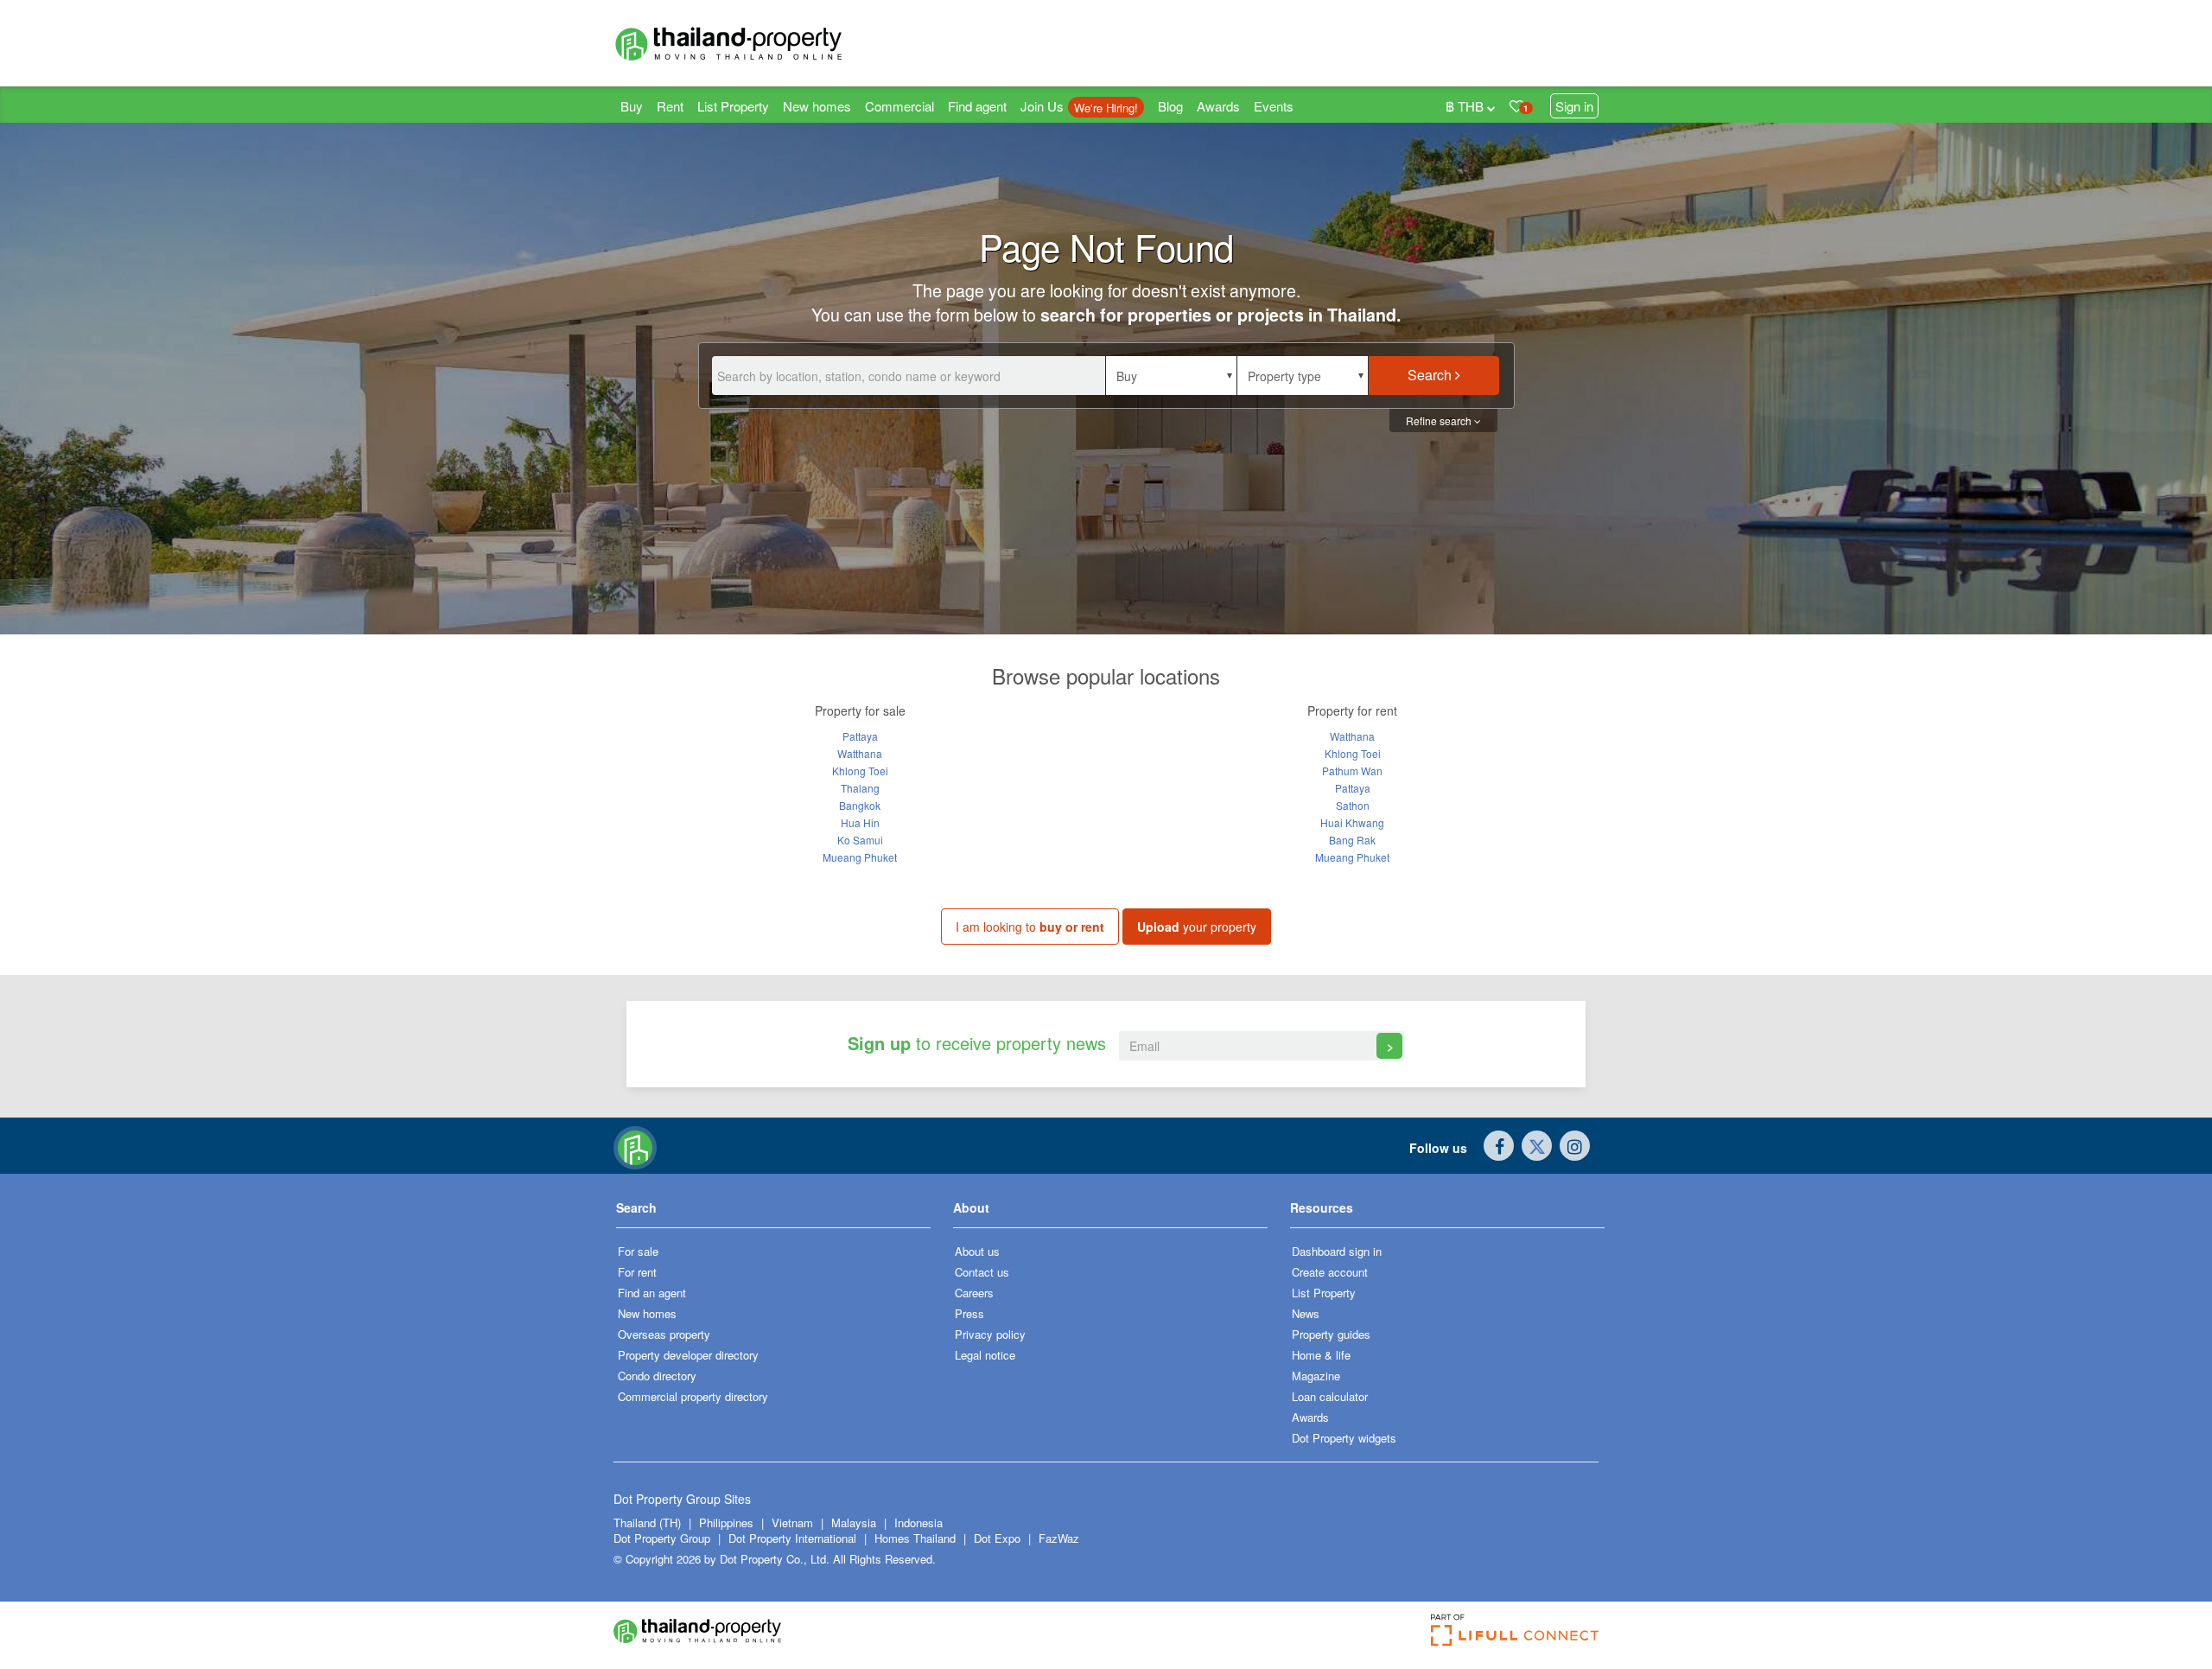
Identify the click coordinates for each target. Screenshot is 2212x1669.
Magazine (1316, 1376)
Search (1431, 375)
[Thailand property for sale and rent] (769, 43)
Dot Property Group (662, 1538)
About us (977, 1251)
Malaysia (855, 1522)
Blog (1170, 106)
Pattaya (860, 736)
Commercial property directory (693, 1396)
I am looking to (1030, 927)
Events (1274, 106)
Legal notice (985, 1355)
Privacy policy (990, 1334)
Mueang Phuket (860, 857)
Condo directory (657, 1376)
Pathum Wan (1352, 771)
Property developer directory (688, 1355)
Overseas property (664, 1334)
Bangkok (860, 805)
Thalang (860, 788)
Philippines (728, 1522)
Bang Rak (1352, 840)
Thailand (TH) (647, 1522)
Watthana (860, 753)
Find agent (977, 106)
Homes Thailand (915, 1538)
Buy (632, 106)
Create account (1330, 1272)
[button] (1171, 376)
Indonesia (918, 1522)
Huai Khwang (1352, 822)
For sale (638, 1251)
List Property (733, 106)
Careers (974, 1293)
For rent (637, 1272)
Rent (670, 106)
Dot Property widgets (1344, 1438)
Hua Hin (860, 822)
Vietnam (794, 1522)
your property (1197, 927)
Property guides (1331, 1334)
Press (969, 1313)
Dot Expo (997, 1538)
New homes (817, 106)
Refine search (1440, 420)
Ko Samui (860, 840)
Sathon (1353, 805)
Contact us (982, 1272)
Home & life (1321, 1355)
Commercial (899, 106)
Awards (1218, 106)
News (1306, 1313)
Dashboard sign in (1337, 1251)
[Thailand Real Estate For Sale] (635, 1146)
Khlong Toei (860, 771)
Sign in (1574, 106)
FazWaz (1059, 1538)
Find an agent (652, 1293)
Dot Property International (792, 1538)
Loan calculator (1330, 1396)
